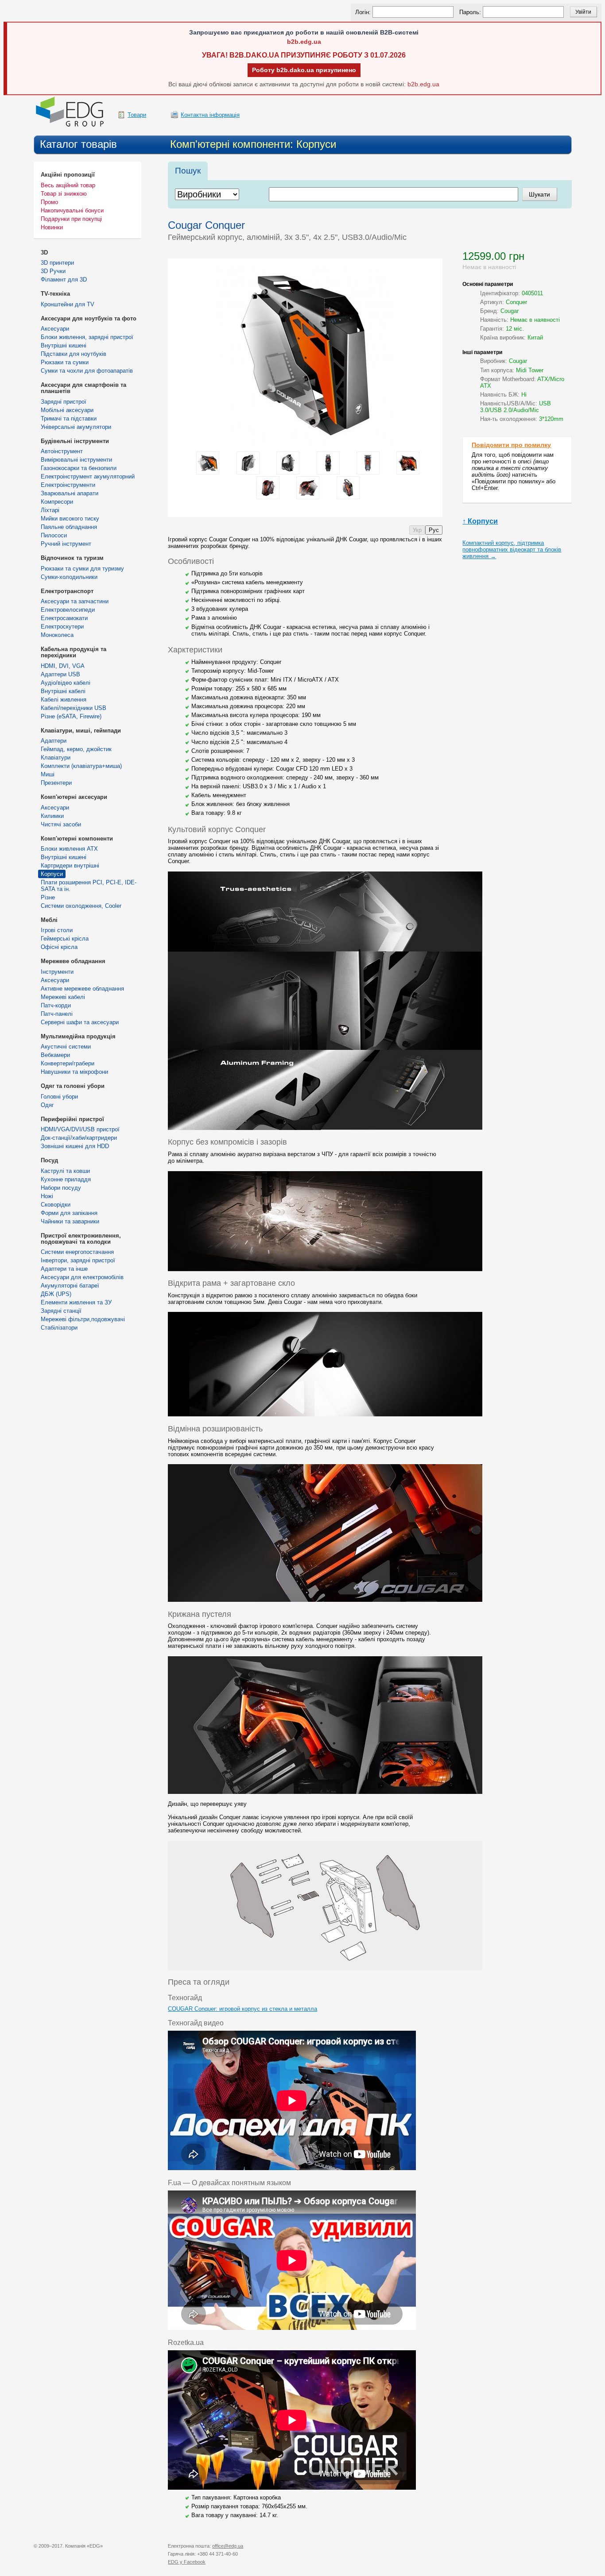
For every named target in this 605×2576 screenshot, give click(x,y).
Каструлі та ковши (65, 1171)
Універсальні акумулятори (76, 427)
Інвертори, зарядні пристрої (78, 1260)
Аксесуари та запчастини (75, 601)
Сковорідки (56, 1205)
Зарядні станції (61, 1311)
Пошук (188, 171)
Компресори (57, 502)
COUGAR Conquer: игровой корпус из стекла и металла (242, 2009)
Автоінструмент (62, 451)
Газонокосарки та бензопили (79, 468)
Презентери (56, 783)
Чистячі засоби (61, 824)
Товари (137, 115)
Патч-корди (56, 1005)
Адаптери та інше (64, 1269)
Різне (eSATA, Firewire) (71, 716)
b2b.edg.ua (304, 42)
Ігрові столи (57, 930)
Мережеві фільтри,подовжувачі (83, 1319)
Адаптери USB (60, 674)
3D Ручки (53, 271)
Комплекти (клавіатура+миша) (81, 766)
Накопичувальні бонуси (72, 210)
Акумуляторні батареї (70, 1286)
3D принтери (57, 263)
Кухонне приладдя (66, 1179)
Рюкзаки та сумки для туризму (82, 569)
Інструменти (57, 972)
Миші (48, 774)
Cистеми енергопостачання (77, 1252)
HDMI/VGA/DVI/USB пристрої (80, 1129)
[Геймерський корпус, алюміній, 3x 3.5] (305, 271)
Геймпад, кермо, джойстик (76, 749)
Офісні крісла (59, 947)
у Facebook (187, 2562)
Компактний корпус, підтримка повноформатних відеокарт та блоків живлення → (512, 550)
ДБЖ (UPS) (56, 1294)
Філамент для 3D (64, 280)
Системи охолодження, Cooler (81, 906)
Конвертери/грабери (68, 1063)
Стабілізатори (59, 1328)
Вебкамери (55, 1055)
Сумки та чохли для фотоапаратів (87, 371)
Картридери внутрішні (70, 866)
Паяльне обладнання (69, 527)
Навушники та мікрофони (74, 1072)
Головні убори (59, 1097)
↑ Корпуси (480, 521)
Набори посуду (61, 1188)
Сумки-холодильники (69, 577)
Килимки (52, 816)
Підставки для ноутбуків (74, 354)
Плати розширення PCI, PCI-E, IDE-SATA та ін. (89, 886)
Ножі (47, 1196)
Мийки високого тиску (70, 519)
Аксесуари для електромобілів (82, 1277)
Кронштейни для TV (68, 304)
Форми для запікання (69, 1213)
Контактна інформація (210, 115)
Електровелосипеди (68, 610)
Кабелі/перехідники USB (74, 708)
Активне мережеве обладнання (82, 989)
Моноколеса (57, 635)
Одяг (47, 1105)
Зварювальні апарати (70, 493)
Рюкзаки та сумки (65, 362)
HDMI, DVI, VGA (63, 666)
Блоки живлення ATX (69, 849)
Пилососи (54, 535)
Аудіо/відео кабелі (66, 683)
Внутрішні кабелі (63, 691)
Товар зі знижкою (64, 194)
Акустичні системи (66, 1047)
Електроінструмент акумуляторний (88, 476)
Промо (49, 202)
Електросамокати (64, 618)
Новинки (52, 227)
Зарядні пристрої (64, 402)
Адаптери (54, 741)
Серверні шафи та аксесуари (80, 1022)
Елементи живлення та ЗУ (76, 1302)
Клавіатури (56, 758)
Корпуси (52, 874)
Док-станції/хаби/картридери (79, 1138)
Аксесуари (55, 329)
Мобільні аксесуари (67, 410)
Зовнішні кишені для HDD (75, 1146)
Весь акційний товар (68, 185)
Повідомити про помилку (511, 445)
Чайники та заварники (70, 1221)
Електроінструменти (68, 485)
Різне (48, 897)
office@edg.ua (228, 2546)
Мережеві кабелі (63, 997)
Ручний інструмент (66, 544)
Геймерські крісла (65, 939)
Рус (434, 530)
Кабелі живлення (64, 700)
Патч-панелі (57, 1014)
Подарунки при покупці (71, 219)
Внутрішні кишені (64, 345)
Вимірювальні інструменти (76, 460)
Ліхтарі (50, 510)
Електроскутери (62, 627)
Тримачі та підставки (69, 418)
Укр (417, 530)
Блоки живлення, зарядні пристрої (87, 337)
